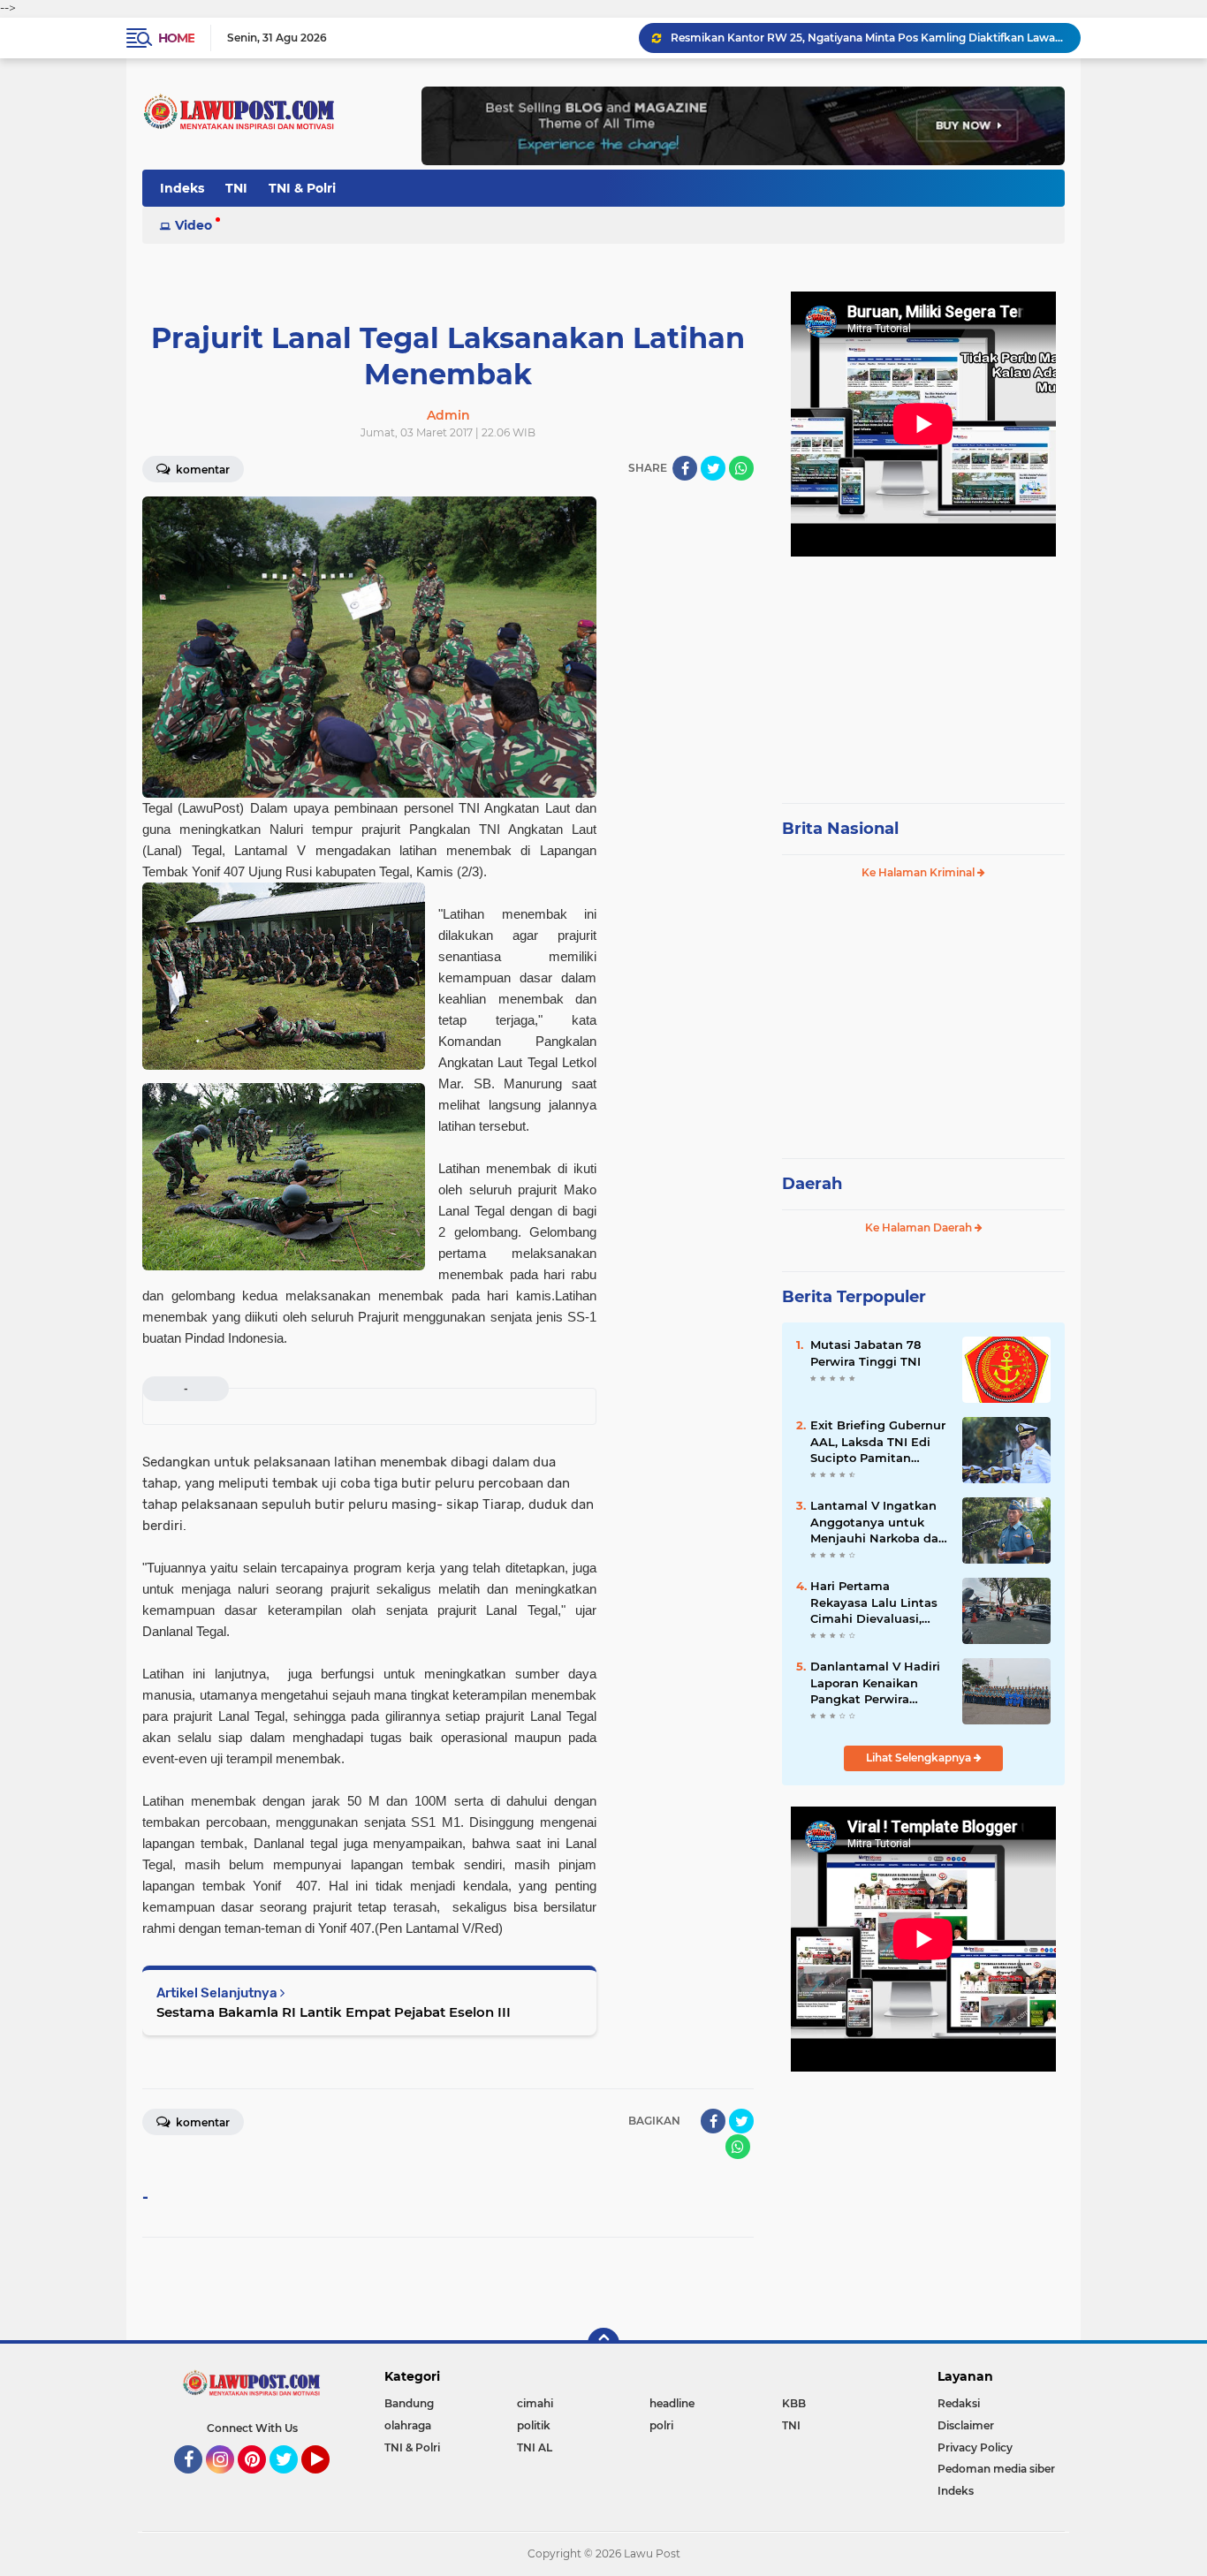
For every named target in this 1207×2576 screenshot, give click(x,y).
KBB (794, 2403)
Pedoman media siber (996, 2469)
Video (194, 225)
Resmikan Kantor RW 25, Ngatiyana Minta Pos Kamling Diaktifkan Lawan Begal (868, 38)
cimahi (535, 2403)
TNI (236, 188)
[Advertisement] (923, 671)
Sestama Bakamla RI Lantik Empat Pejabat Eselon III (334, 2012)
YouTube (327, 2481)
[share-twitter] (713, 468)
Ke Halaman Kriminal (919, 872)
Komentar (201, 470)
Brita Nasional (840, 829)
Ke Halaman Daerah (920, 1227)
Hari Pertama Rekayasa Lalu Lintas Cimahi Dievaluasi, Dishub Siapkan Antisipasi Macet (874, 1602)
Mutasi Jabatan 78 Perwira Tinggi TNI (865, 1352)
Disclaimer (966, 2425)
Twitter (292, 2481)
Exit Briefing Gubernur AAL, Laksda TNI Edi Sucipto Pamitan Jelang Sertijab (878, 1442)
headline (672, 2403)
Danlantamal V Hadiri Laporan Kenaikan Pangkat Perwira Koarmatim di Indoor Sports (875, 1683)
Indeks (182, 188)
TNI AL (535, 2447)
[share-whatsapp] (741, 468)
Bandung (409, 2403)
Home (176, 38)
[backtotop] (603, 2344)
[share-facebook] (685, 468)
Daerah (812, 1184)
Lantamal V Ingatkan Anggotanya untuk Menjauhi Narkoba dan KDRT (878, 1522)
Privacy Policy (975, 2447)
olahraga (408, 2425)
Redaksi (959, 2403)
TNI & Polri (302, 188)
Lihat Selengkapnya (920, 1758)
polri (661, 2425)
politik (534, 2425)
